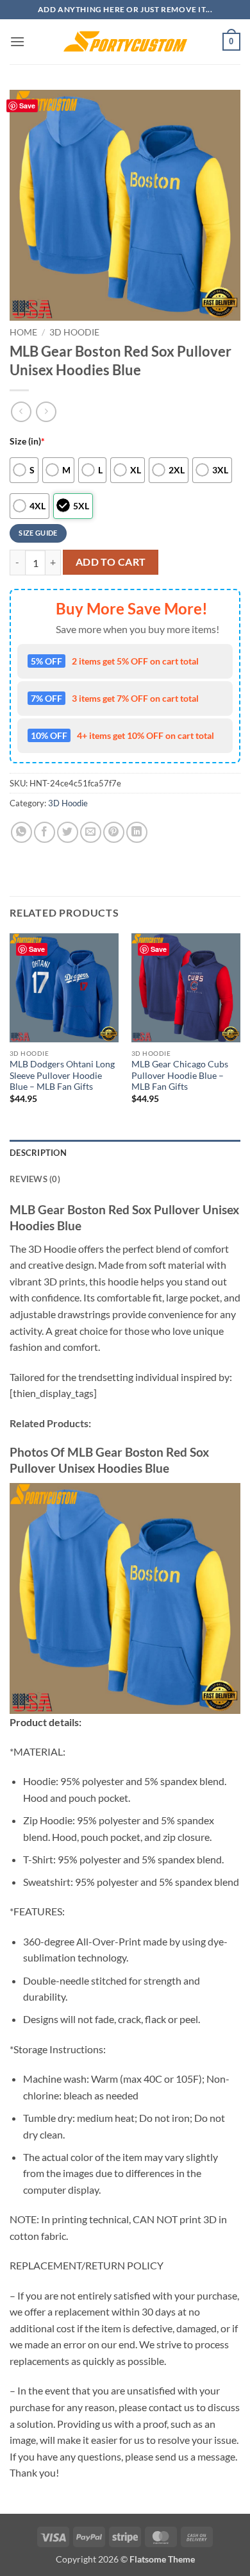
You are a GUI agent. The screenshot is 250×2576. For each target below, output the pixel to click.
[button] (17, 41)
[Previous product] (46, 411)
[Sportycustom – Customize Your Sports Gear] (125, 42)
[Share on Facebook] (45, 832)
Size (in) (27, 441)
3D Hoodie (74, 332)
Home (23, 332)
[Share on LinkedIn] (137, 832)
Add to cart (111, 562)
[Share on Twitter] (68, 832)
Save (27, 106)
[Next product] (21, 411)
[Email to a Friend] (91, 832)
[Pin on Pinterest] (114, 832)
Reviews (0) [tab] (35, 1179)
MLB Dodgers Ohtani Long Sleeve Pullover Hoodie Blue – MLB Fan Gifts (62, 1075)
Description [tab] (38, 1153)
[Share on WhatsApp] (21, 832)
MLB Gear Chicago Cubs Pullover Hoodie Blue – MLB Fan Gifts (180, 1075)
